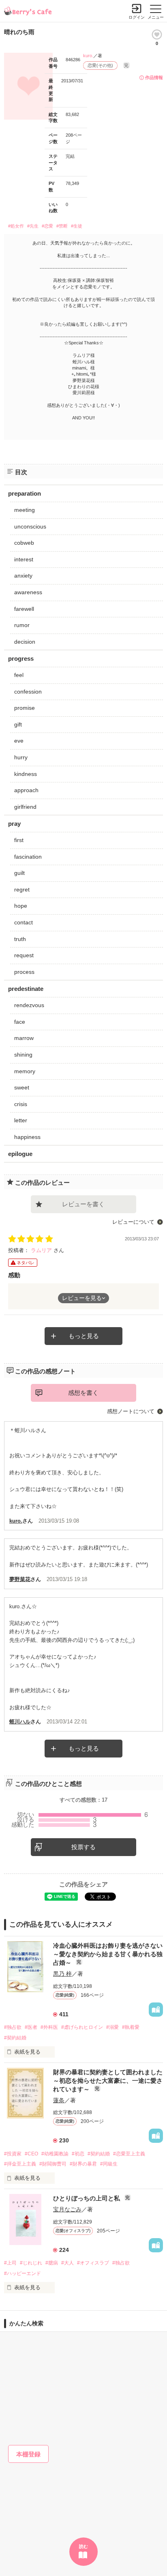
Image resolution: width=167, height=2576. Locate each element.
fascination (28, 857)
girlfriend (25, 807)
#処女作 (16, 226)
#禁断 (62, 226)
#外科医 (49, 2027)
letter (21, 1120)
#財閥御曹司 (53, 2164)
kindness (26, 774)
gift (18, 724)
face (20, 1022)
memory (25, 1071)
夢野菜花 (20, 1579)
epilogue (20, 1154)
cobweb (24, 543)
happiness (27, 1137)
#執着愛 (131, 2027)
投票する (83, 1847)
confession (28, 692)
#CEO (31, 2154)
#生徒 (77, 226)
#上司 (10, 2263)
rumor (22, 625)
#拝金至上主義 (20, 2164)
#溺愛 (112, 2027)
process (24, 972)
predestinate (26, 989)
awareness (28, 592)
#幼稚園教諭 (55, 2154)
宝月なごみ (67, 2209)
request (24, 955)
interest (24, 559)
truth (20, 939)
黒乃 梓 (62, 1974)
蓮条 (59, 2100)
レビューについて (133, 1222)
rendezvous (29, 1005)
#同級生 (109, 2164)
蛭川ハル (20, 1722)
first (19, 840)
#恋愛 (47, 226)
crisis (21, 1104)
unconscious (30, 526)
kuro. (88, 56)
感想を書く (83, 1393)
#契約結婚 (15, 2038)
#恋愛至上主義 (129, 2154)
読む (83, 2546)
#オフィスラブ (93, 2263)
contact (24, 922)
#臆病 (52, 2263)
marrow (24, 1038)
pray (14, 824)
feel (19, 675)
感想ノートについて (131, 1411)
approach (26, 790)
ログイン (137, 17)
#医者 (31, 2027)
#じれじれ (31, 2263)
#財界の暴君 (83, 2164)
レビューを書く (83, 1204)
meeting (25, 510)
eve (19, 741)
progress (21, 659)
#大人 (67, 2263)
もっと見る (84, 1336)
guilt (19, 873)
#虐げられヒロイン (82, 2027)
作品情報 (154, 77)
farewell (24, 609)
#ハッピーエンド (22, 2273)
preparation (25, 493)
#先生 (33, 226)
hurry (21, 757)
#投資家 (13, 2154)
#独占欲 (13, 2027)
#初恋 (78, 2154)
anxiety (23, 576)
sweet (22, 1087)
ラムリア (42, 1250)
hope (21, 906)
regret (22, 889)
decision (25, 642)
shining (23, 1055)
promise (25, 708)
